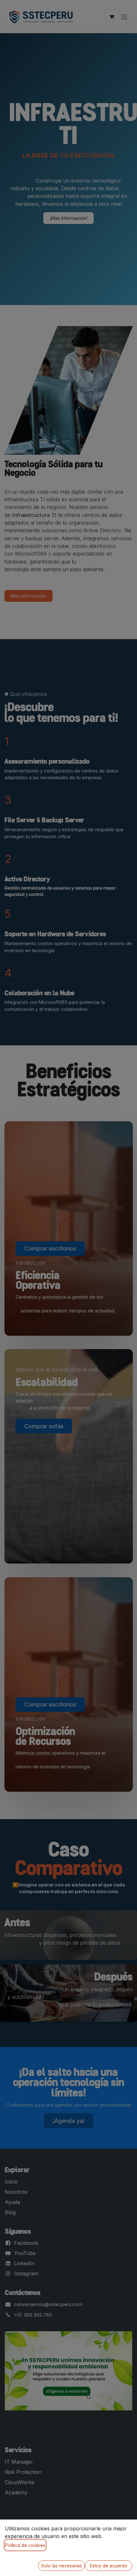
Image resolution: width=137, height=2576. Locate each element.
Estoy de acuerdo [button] (109, 2566)
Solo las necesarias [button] (61, 2566)
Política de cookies (25, 2545)
